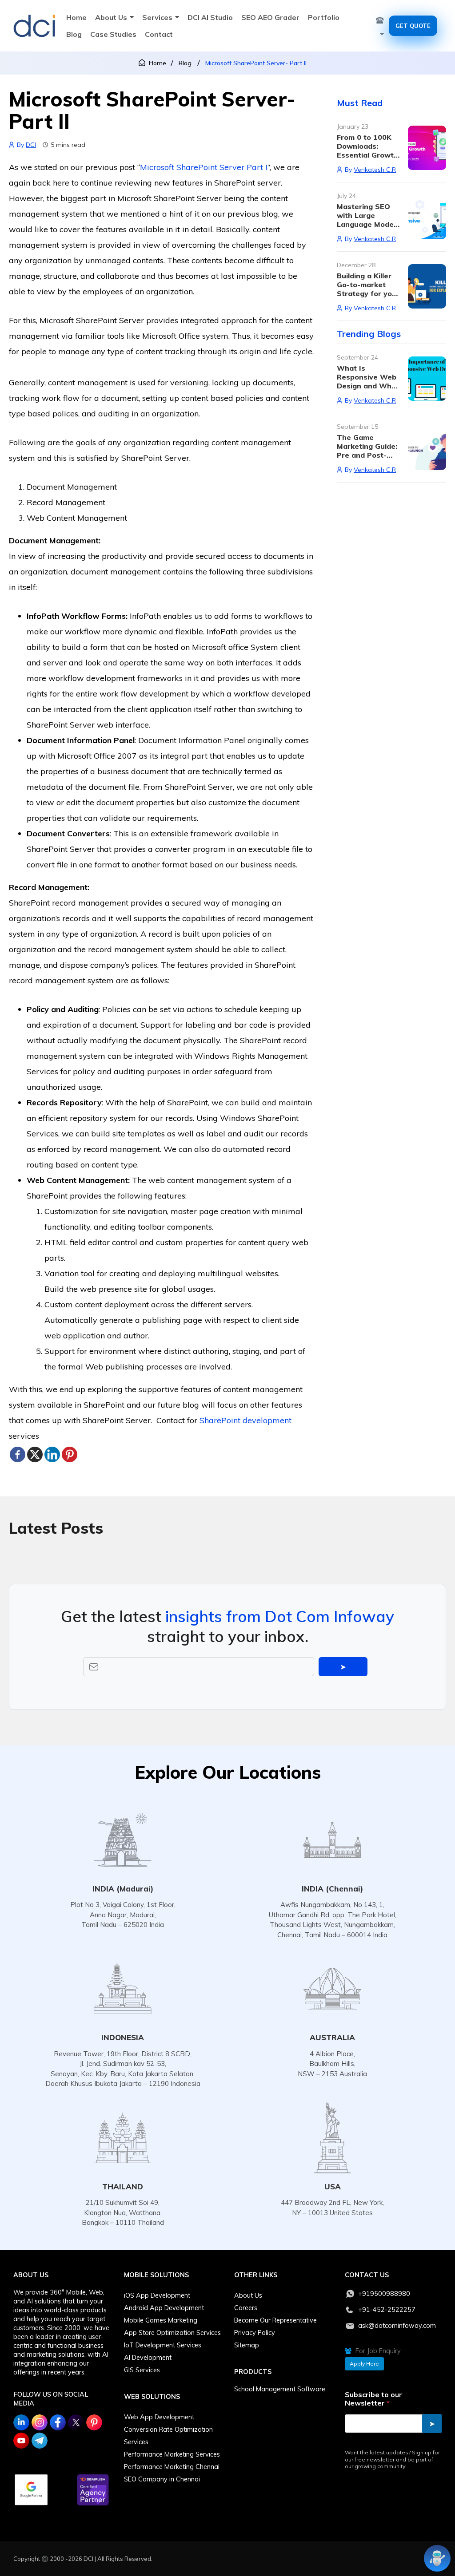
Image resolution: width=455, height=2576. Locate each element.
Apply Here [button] (364, 2364)
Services (157, 17)
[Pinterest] (70, 1454)
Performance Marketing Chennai (172, 2467)
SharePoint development (245, 1420)
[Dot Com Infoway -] (34, 26)
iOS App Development (157, 2295)
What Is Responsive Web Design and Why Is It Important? (367, 381)
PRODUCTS (253, 2372)
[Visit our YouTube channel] (21, 2441)
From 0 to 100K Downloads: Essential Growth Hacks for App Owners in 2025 (367, 155)
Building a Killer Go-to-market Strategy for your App (368, 289)
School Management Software (280, 2389)
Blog (74, 34)
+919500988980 (384, 2294)
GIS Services (142, 2370)
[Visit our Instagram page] (40, 2422)
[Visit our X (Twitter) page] (76, 2422)
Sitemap (247, 2345)
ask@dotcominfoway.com (397, 2326)
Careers (246, 2308)
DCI (31, 145)
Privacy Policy (255, 2333)
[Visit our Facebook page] (58, 2422)
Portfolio (324, 17)
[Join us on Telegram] (40, 2441)
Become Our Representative (275, 2320)
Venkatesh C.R (375, 170)
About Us (111, 17)
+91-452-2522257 (387, 2310)
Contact (159, 34)
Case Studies (113, 34)
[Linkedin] (52, 1454)
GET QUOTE (413, 26)
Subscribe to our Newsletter (373, 2399)
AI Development (148, 2358)
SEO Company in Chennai (162, 2479)
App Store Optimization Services (172, 2333)
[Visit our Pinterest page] (94, 2422)
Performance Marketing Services (172, 2454)
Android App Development (164, 2308)
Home (76, 17)
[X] (35, 1454)
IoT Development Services (163, 2345)
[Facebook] (18, 1454)
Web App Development (159, 2417)
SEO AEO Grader (270, 17)
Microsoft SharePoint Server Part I (204, 167)
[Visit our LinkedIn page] (21, 2422)
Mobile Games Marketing (161, 2320)
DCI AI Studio (210, 17)
